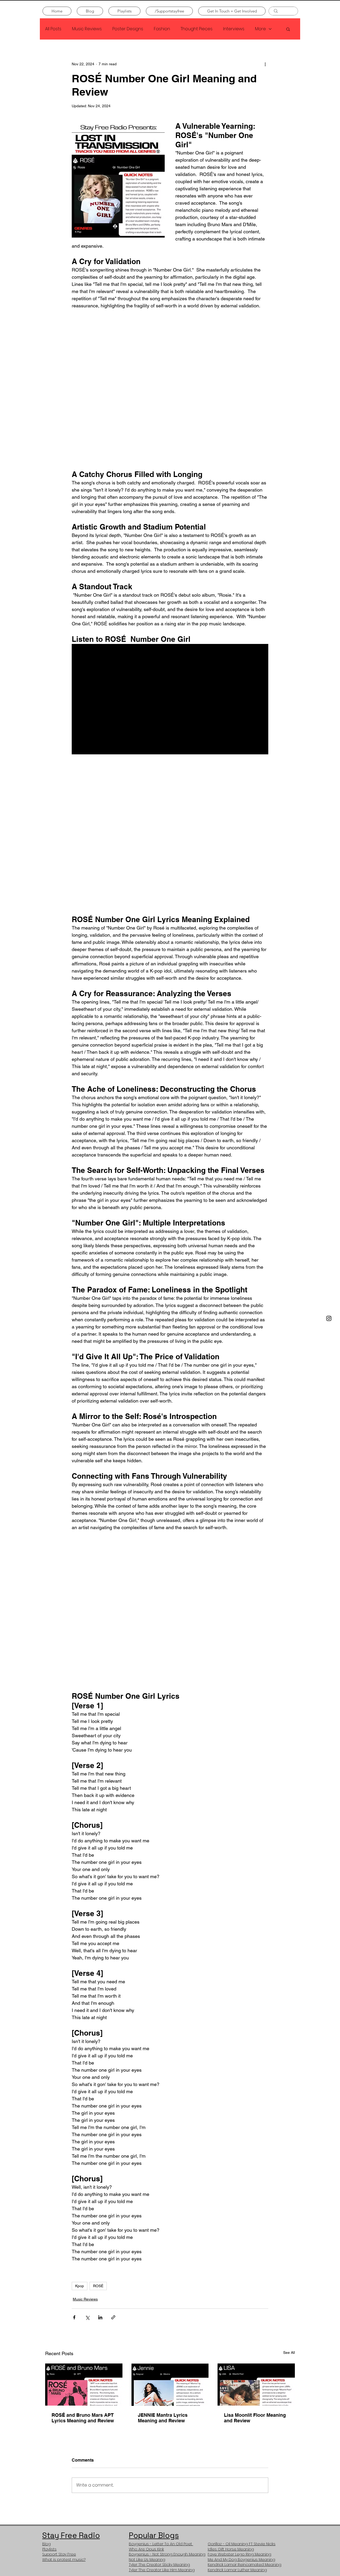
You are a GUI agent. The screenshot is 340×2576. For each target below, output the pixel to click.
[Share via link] (113, 2106)
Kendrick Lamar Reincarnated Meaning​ (245, 2353)
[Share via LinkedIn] (100, 2106)
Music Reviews (87, 29)
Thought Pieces (197, 29)
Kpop (80, 2074)
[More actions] (265, 64)
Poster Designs (128, 29)
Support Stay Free (59, 2342)
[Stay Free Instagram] (329, 1318)
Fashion (162, 29)
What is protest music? (64, 2348)
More (260, 29)
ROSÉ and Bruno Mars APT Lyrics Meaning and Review (83, 2206)
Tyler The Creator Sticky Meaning (159, 2353)
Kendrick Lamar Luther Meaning (237, 2358)
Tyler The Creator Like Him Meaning (162, 2358)
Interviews (234, 29)
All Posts (53, 29)
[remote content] (170, 354)
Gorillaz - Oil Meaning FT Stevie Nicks (242, 2332)
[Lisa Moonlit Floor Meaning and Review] (256, 2172)
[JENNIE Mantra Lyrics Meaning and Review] (170, 2172)
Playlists (49, 2337)
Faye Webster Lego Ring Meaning (239, 2342)
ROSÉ (98, 2074)
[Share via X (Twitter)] (87, 2106)
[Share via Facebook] (74, 2106)
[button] (288, 29)
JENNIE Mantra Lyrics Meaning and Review (163, 2206)
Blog (46, 2332)
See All (289, 2141)
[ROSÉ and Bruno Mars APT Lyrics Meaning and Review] (84, 2172)
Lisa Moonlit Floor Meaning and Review (255, 2206)
